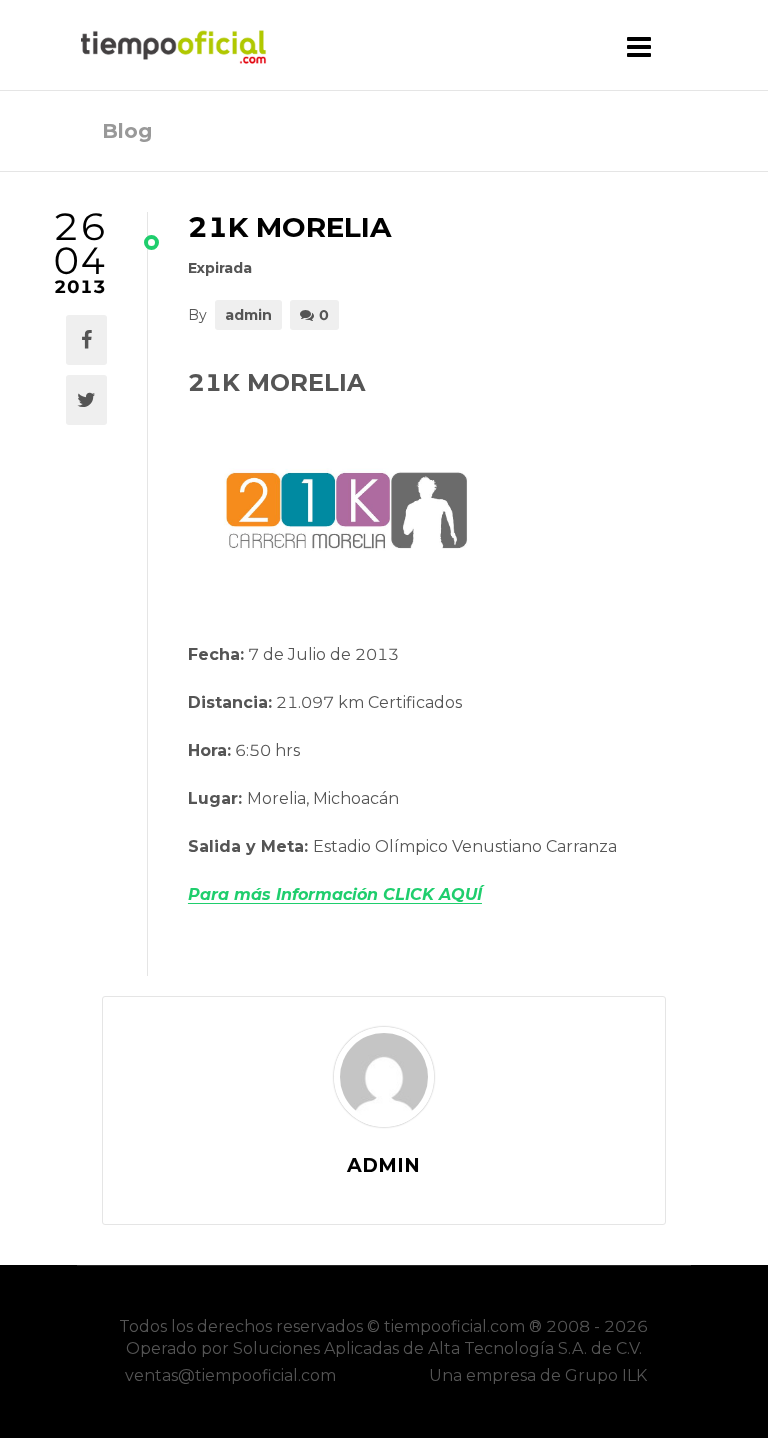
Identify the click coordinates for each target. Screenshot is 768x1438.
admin (248, 315)
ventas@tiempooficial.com (230, 1375)
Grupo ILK (606, 1375)
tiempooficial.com (454, 1326)
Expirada (220, 268)
